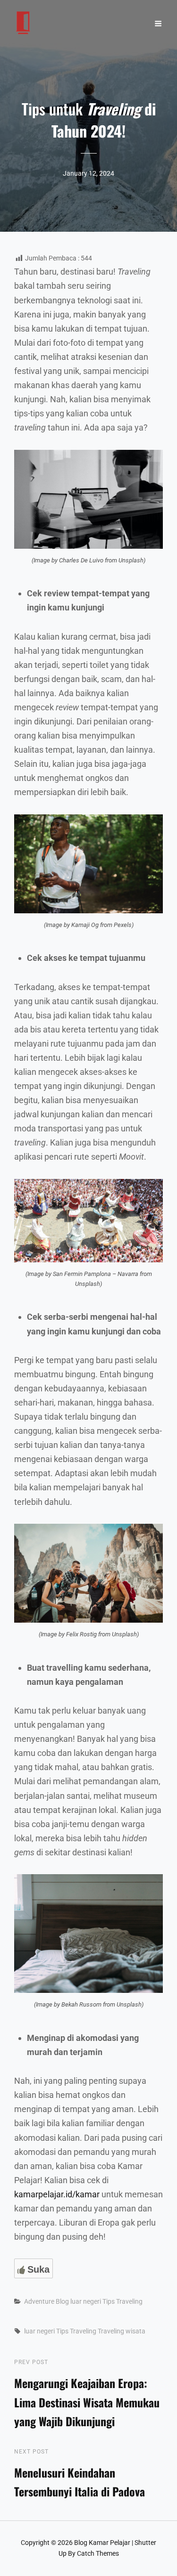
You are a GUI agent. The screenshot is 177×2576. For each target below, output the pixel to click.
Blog (62, 2301)
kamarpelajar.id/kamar (57, 2194)
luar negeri (86, 2301)
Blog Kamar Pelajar (102, 2543)
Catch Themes (98, 2553)
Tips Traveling (122, 2301)
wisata (135, 2331)
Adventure (39, 2301)
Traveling (111, 2331)
